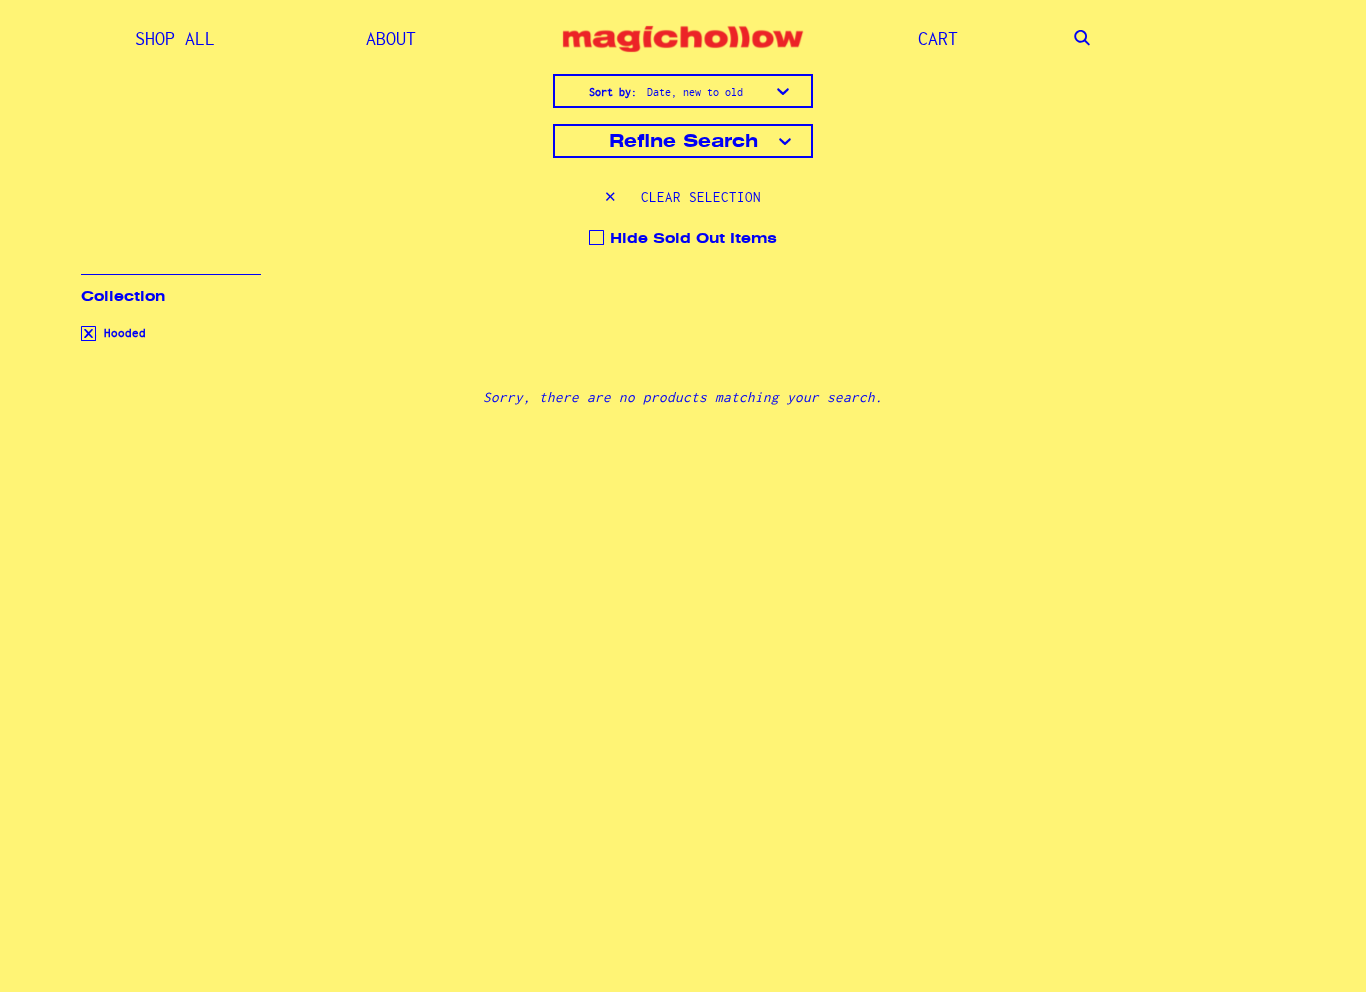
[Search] (1082, 38)
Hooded (121, 333)
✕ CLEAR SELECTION (682, 197)
